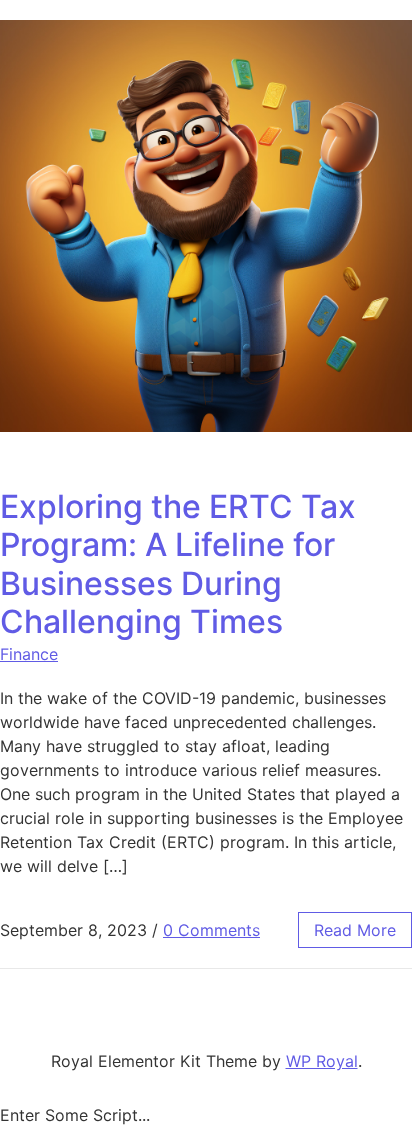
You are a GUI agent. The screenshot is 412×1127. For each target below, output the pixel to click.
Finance (29, 654)
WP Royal (322, 1061)
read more (355, 930)
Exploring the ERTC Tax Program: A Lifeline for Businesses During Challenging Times (178, 564)
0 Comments (211, 930)
